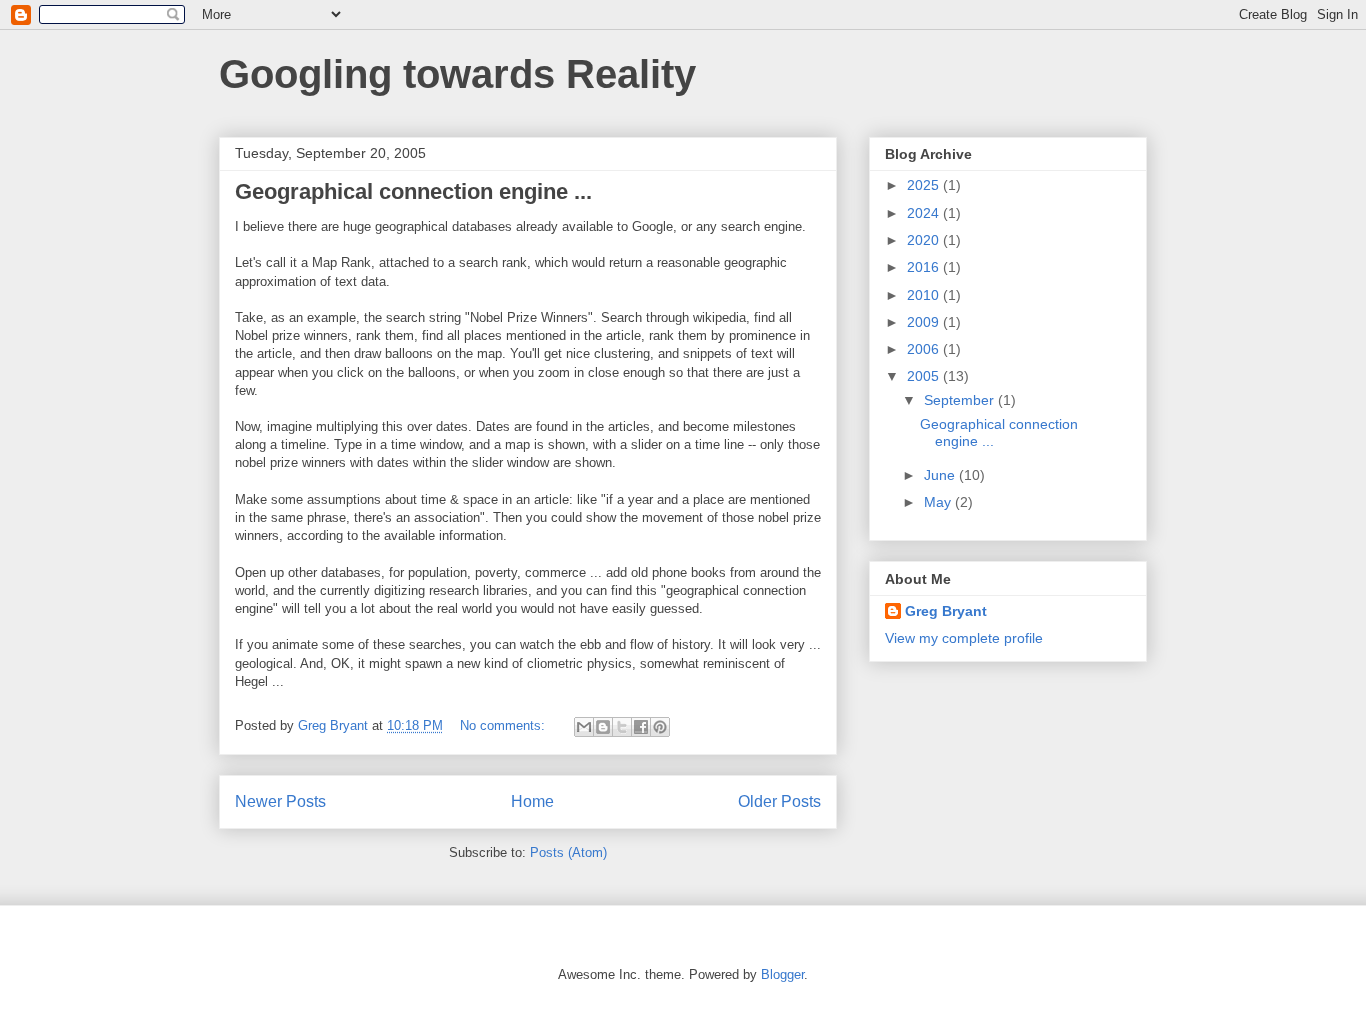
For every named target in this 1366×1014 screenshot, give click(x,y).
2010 (925, 295)
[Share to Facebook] (641, 727)
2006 (925, 349)
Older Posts (779, 801)
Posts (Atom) (568, 852)
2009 (925, 322)
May (939, 502)
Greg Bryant (946, 611)
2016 (925, 267)
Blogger (782, 974)
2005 (925, 376)
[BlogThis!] (603, 727)
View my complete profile (964, 638)
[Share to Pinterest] (660, 727)
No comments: (504, 725)
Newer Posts (280, 801)
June (941, 475)
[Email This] (584, 727)
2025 (925, 185)
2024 (925, 213)
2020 (925, 240)
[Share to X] (622, 727)
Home (532, 801)
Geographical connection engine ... (413, 191)
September (961, 400)
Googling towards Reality (457, 74)
